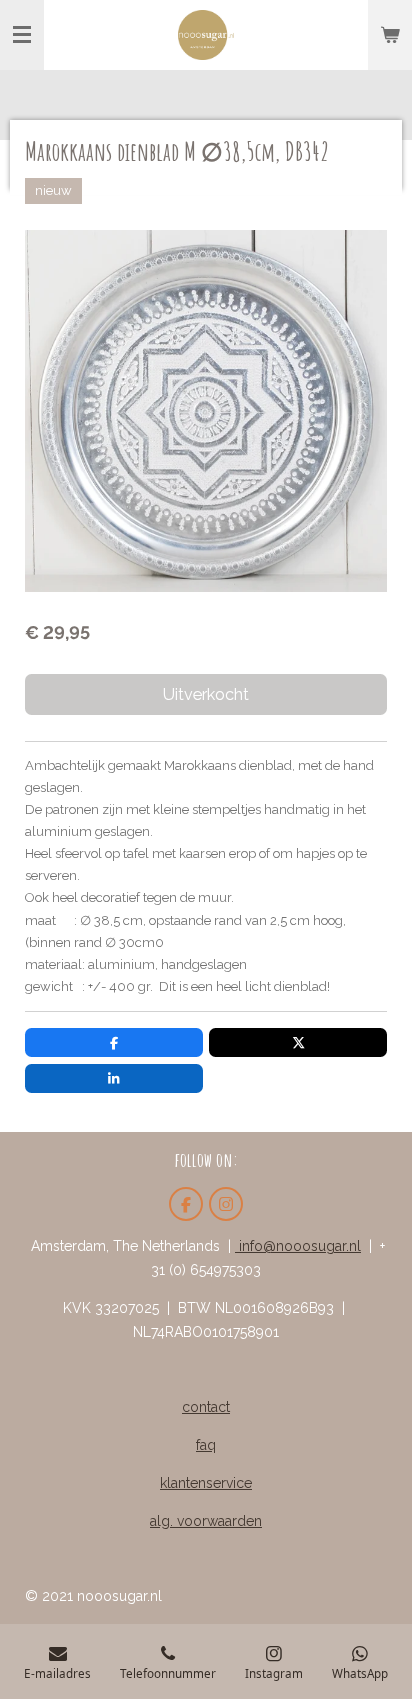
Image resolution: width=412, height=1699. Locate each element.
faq (206, 1445)
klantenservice (206, 1483)
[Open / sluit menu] (22, 35)
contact (206, 1407)
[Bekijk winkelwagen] (390, 35)
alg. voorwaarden (206, 1521)
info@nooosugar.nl (298, 1246)
